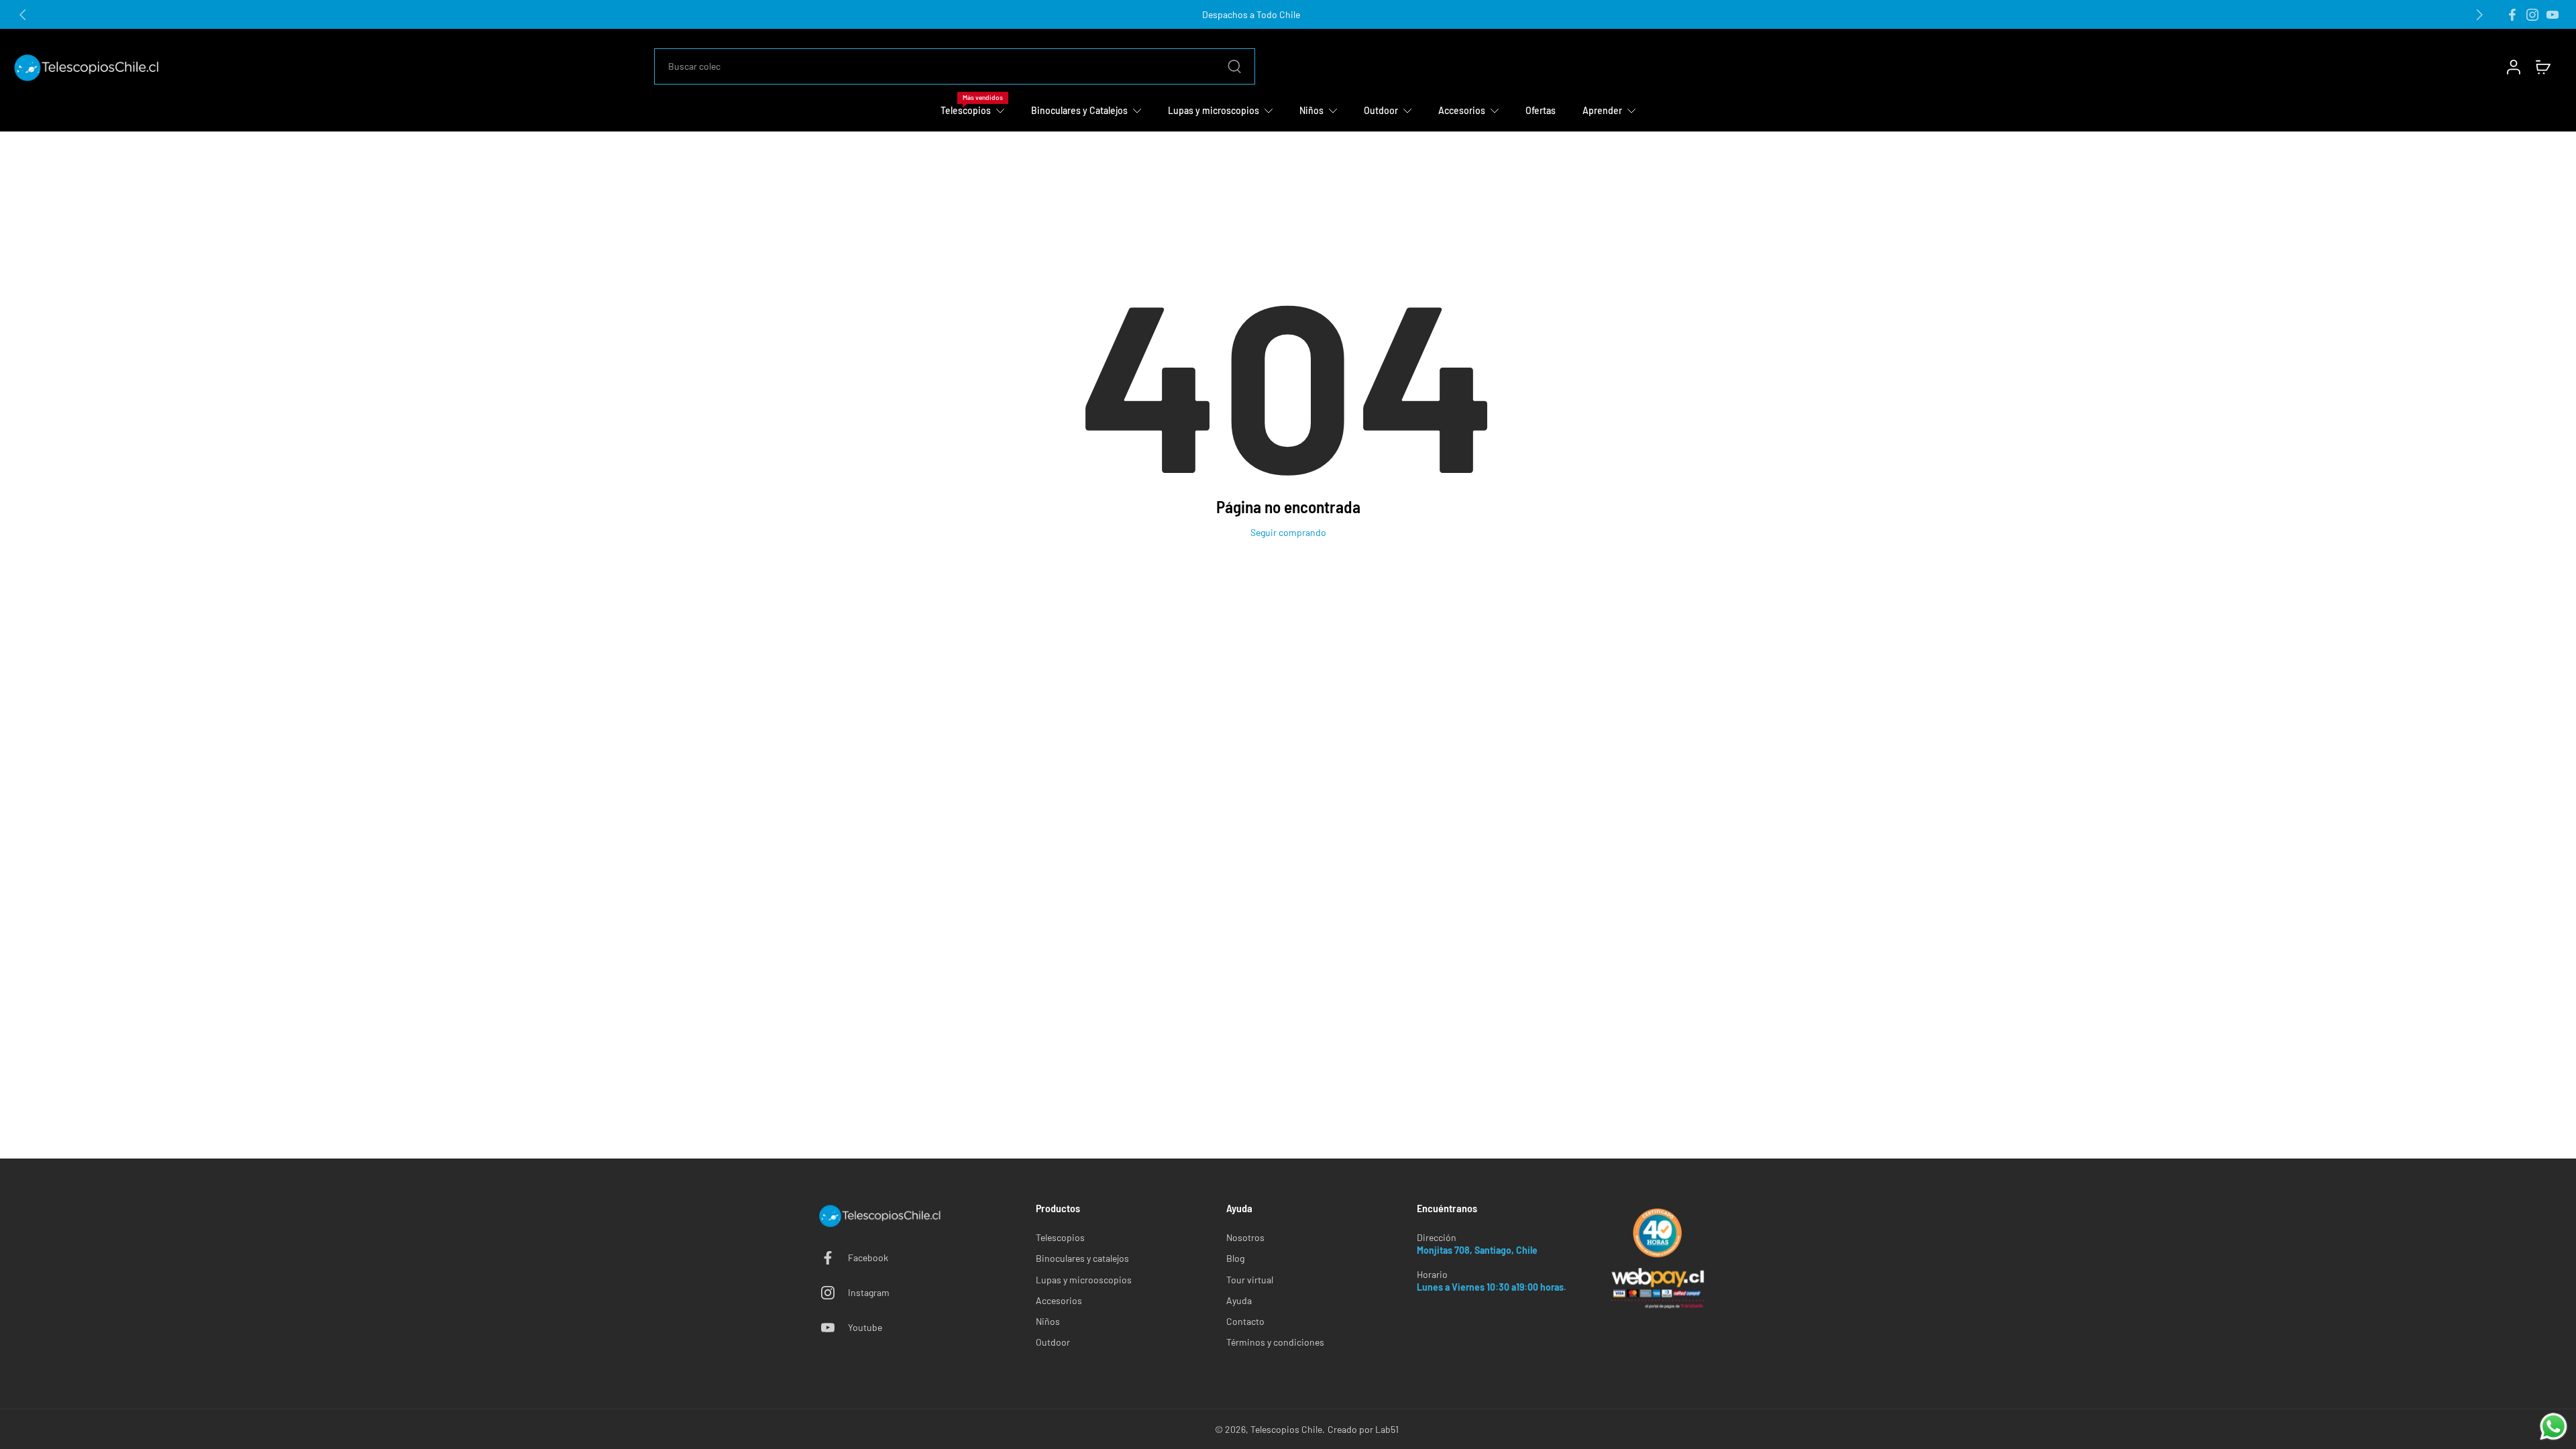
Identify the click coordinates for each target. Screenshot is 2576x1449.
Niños (1048, 1321)
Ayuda (1239, 1300)
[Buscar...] (1234, 66)
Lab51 (1387, 1429)
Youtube (865, 1327)
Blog (1235, 1258)
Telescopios (1060, 1237)
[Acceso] (2513, 66)
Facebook (868, 1257)
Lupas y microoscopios (1084, 1280)
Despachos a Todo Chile (1251, 14)
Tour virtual (1250, 1280)
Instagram (869, 1292)
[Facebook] (2512, 15)
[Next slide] (2479, 15)
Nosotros (1245, 1237)
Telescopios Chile (1286, 1429)
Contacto (1245, 1321)
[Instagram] (2532, 15)
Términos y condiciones (1275, 1342)
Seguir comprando (1288, 532)
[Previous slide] (23, 15)
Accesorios (1059, 1300)
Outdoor (1053, 1342)
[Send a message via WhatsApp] (2554, 1427)
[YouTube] (2553, 15)
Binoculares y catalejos (1082, 1258)
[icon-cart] (2542, 66)
